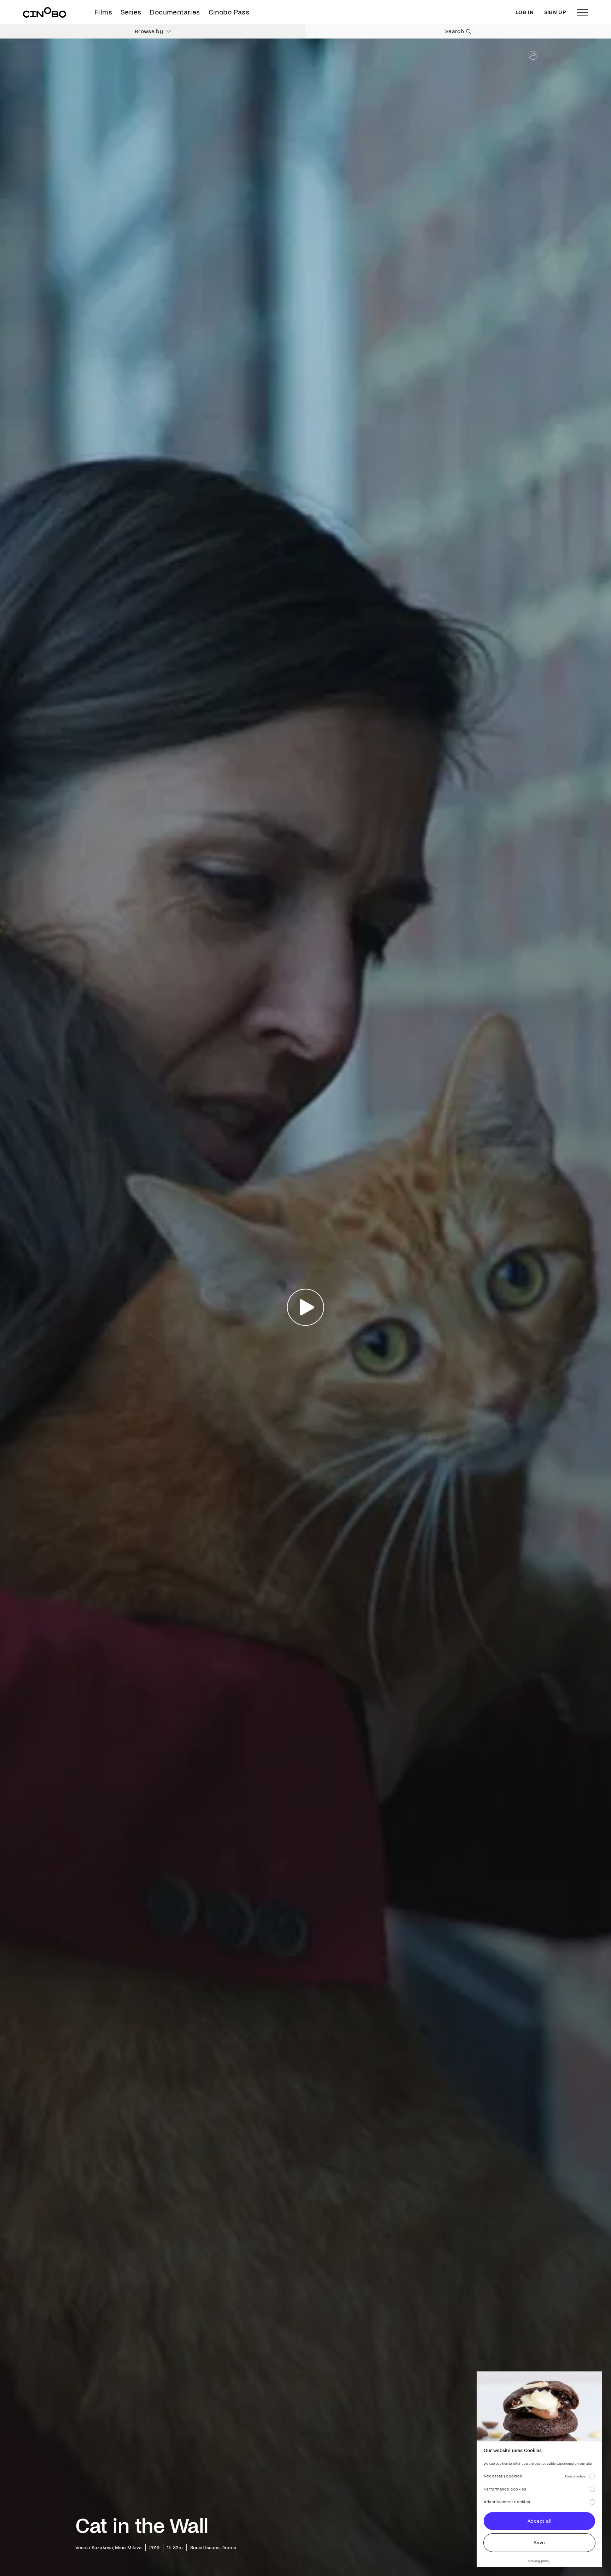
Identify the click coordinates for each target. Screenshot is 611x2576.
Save (539, 2543)
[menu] (582, 12)
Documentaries (175, 12)
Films (103, 12)
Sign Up (555, 12)
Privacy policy (539, 2561)
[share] (533, 55)
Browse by (149, 31)
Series (131, 12)
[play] (306, 1307)
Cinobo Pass (229, 12)
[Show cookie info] (592, 2476)
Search (455, 31)
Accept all (539, 2521)
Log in (525, 12)
